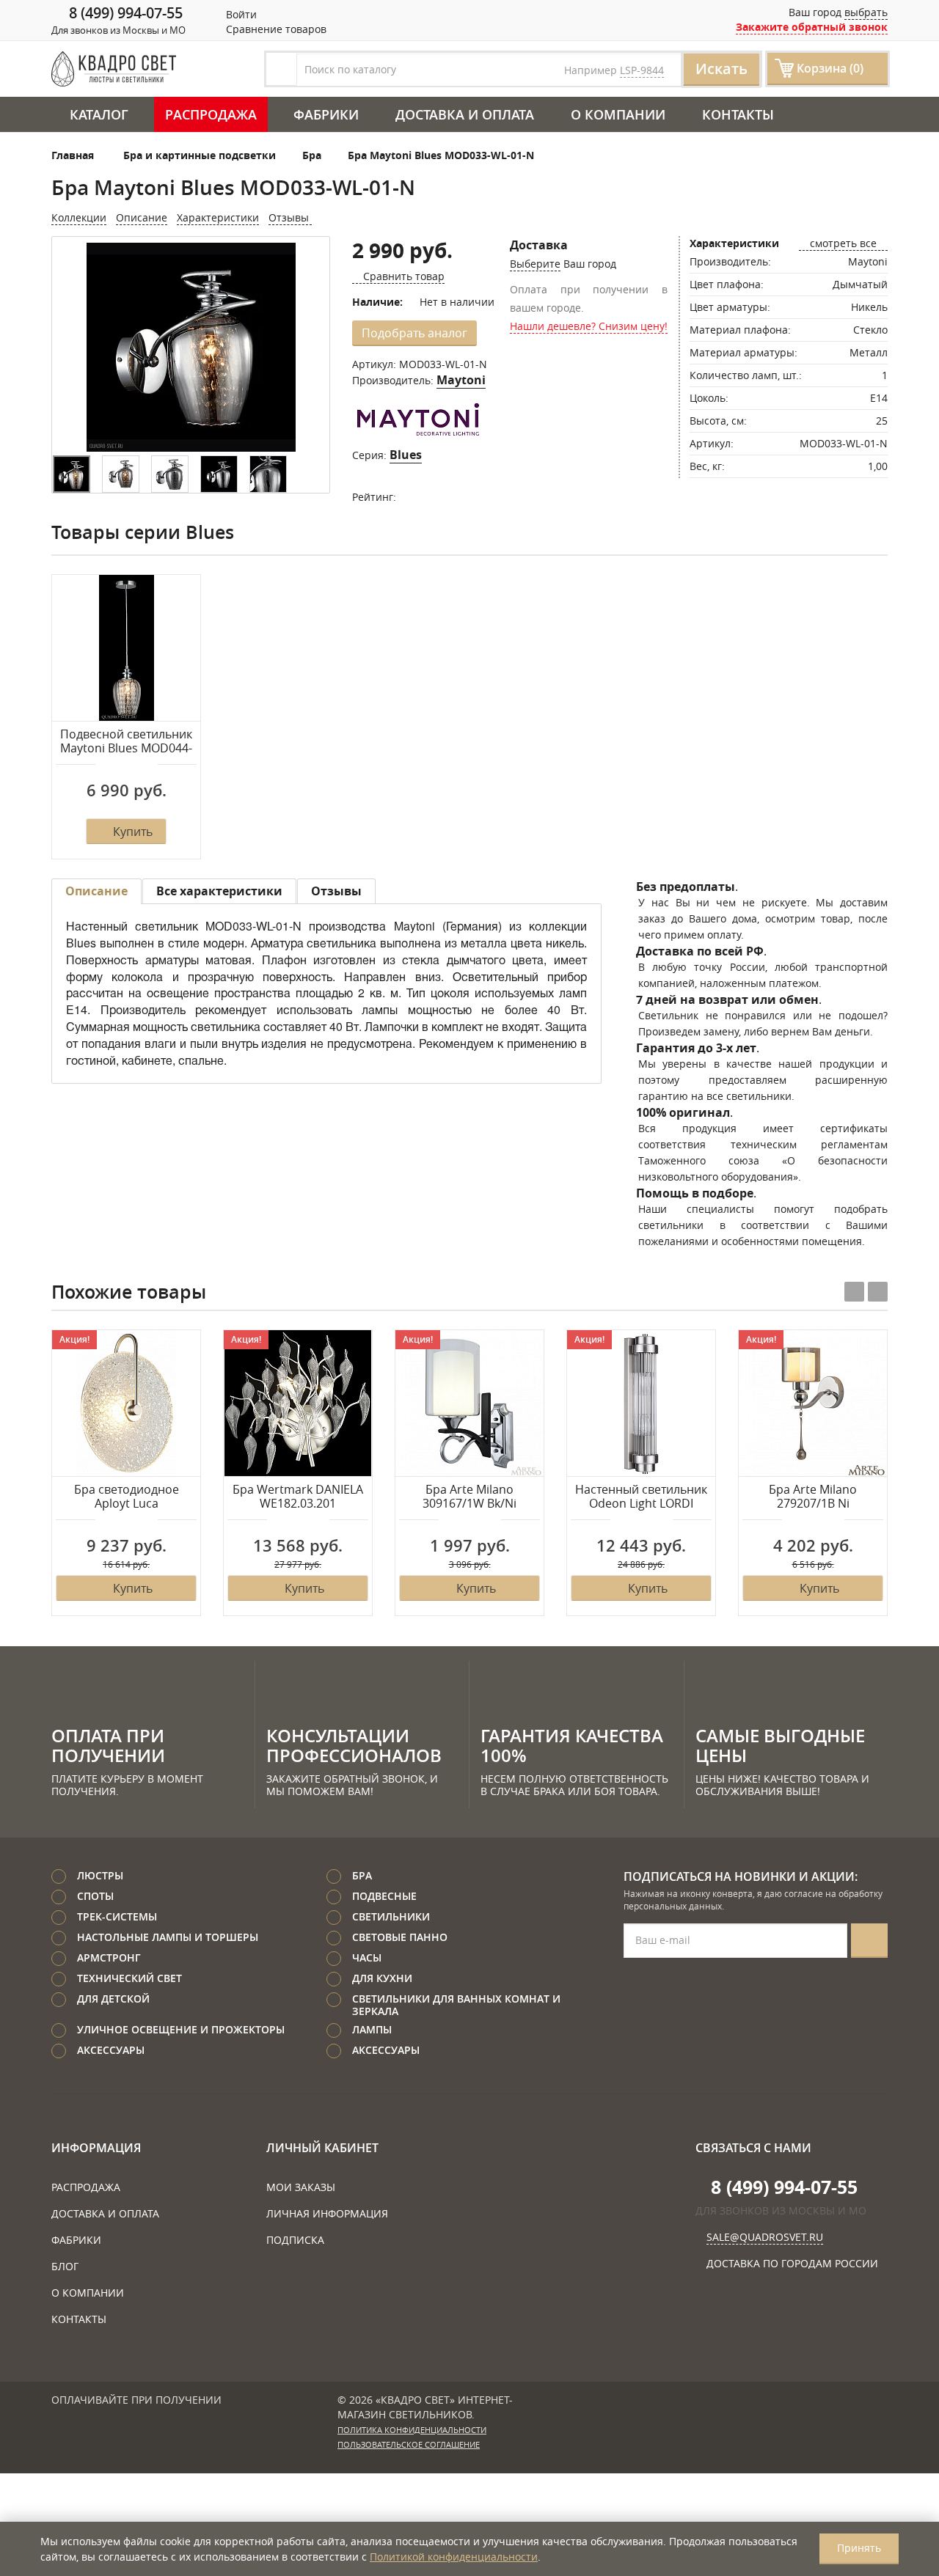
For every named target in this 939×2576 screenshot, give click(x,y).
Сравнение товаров (275, 29)
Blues (406, 455)
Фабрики (326, 114)
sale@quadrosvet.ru (765, 2237)
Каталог (99, 114)
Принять (859, 2548)
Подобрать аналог (414, 333)
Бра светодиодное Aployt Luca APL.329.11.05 (127, 1497)
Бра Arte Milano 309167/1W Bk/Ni (469, 1497)
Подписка (295, 2240)
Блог (65, 2266)
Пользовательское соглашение (409, 2445)
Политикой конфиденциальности (454, 2557)
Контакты (738, 114)
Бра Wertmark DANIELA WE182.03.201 (298, 1497)
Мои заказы (301, 2187)
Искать (721, 69)
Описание (142, 217)
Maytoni (461, 380)
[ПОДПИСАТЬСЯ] (869, 1941)
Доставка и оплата (465, 114)
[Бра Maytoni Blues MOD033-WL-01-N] (191, 347)
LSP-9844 (642, 70)
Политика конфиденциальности (412, 2430)
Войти (240, 14)
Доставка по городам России (792, 2263)
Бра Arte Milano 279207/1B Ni (813, 1497)
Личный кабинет (322, 2148)
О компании (618, 114)
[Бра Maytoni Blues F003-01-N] (121, 474)
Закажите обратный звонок (812, 27)
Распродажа (211, 114)
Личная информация (327, 2213)
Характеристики (218, 217)
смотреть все (843, 243)
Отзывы (290, 217)
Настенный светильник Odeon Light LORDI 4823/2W (641, 1497)
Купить (133, 832)
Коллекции (79, 217)
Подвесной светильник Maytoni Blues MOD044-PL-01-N (126, 742)
